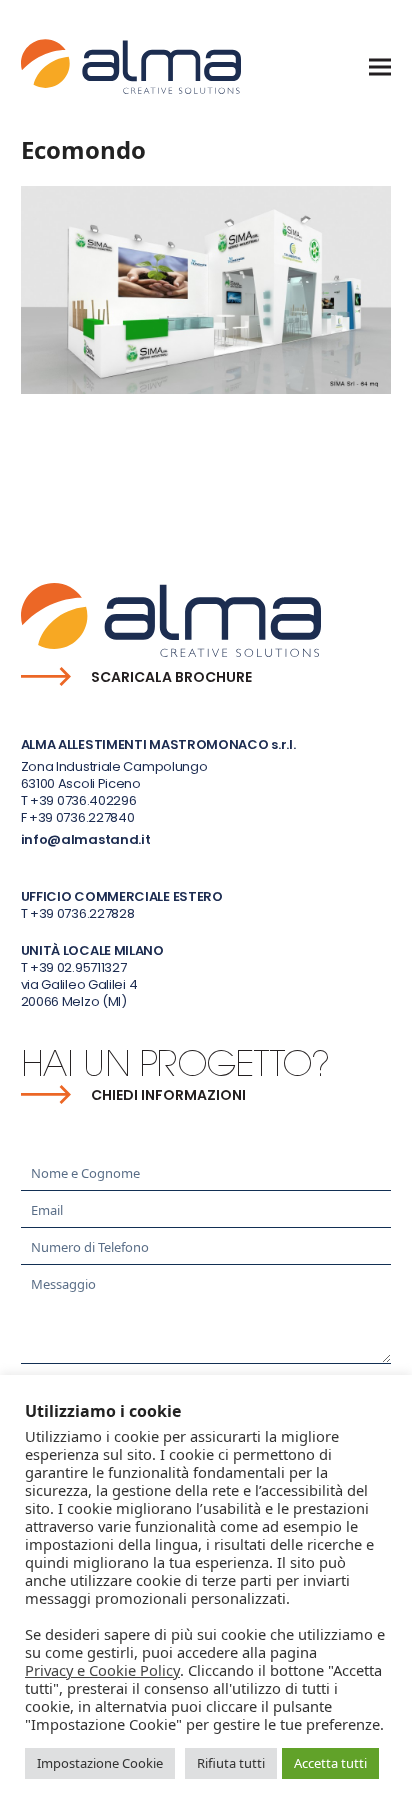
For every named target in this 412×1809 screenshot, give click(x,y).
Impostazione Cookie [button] (100, 1763)
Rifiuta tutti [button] (231, 1763)
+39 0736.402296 (83, 800)
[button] (380, 66)
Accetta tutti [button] (330, 1763)
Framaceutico (334, 472)
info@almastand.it (86, 839)
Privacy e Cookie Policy (102, 1670)
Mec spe (53, 472)
